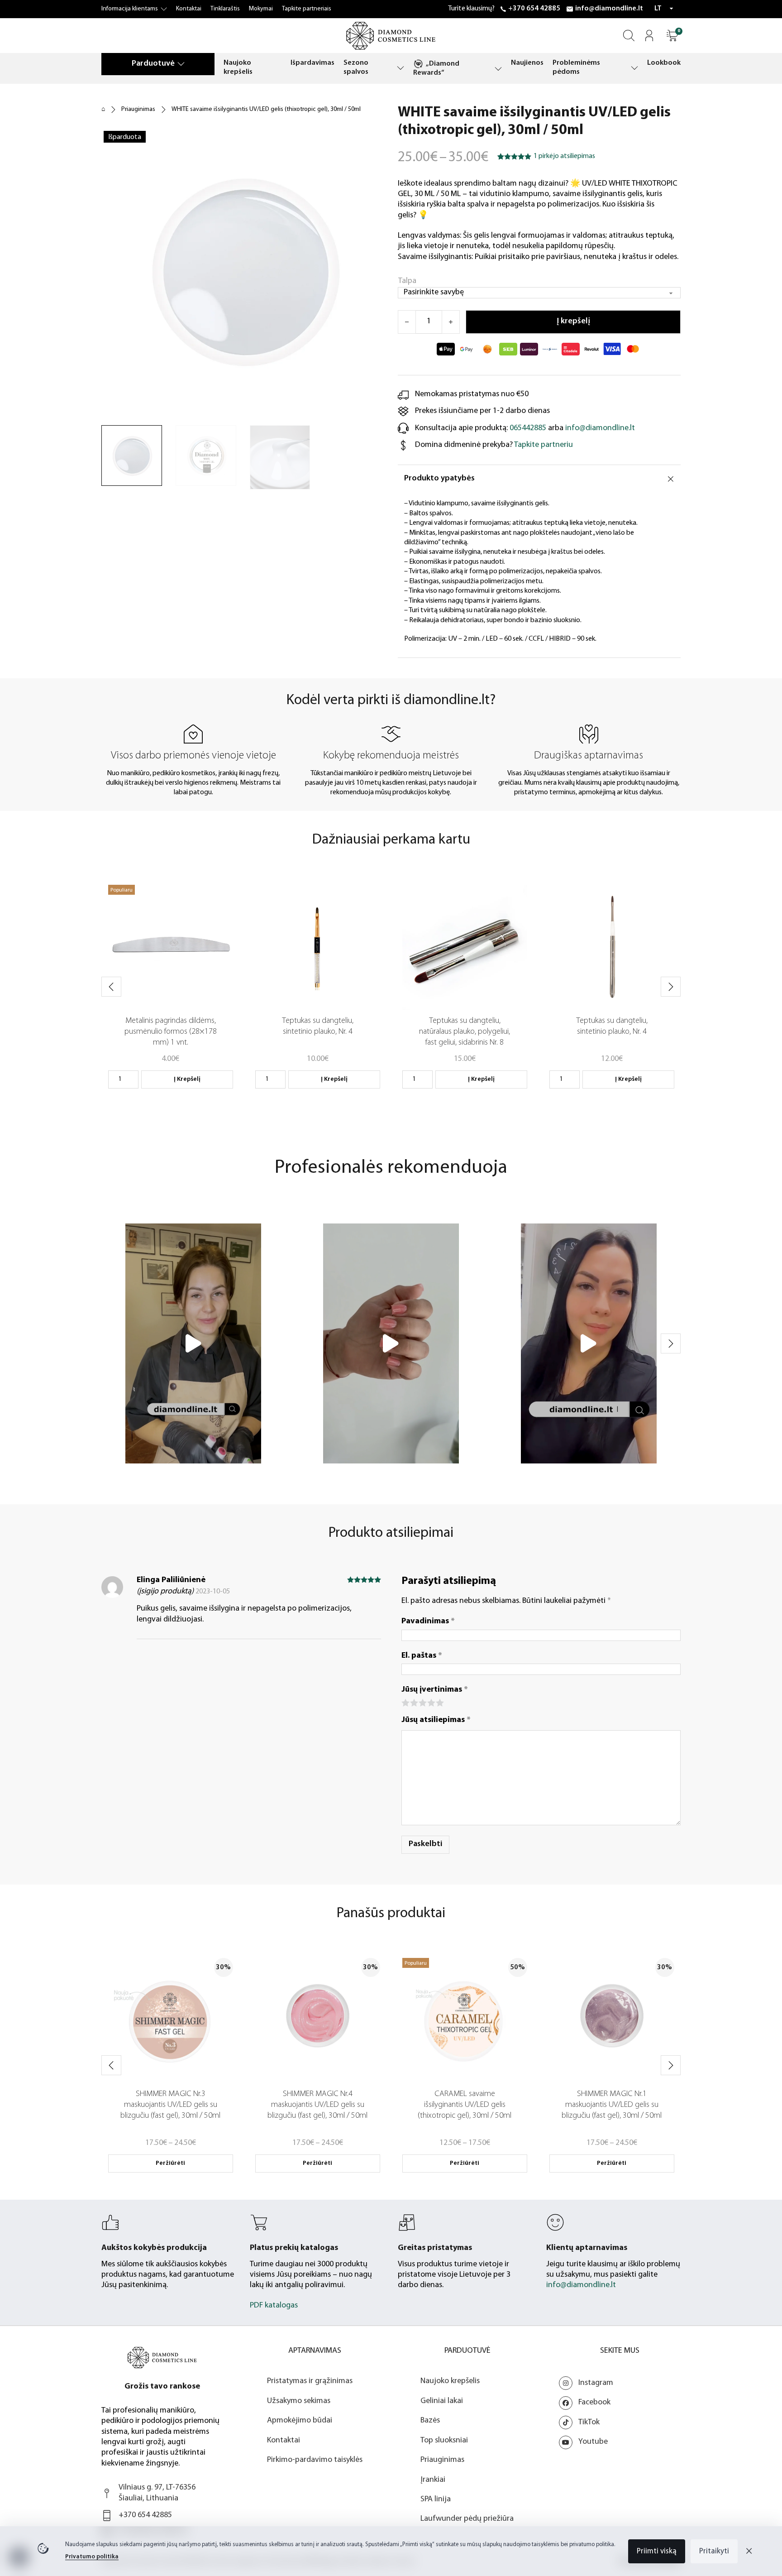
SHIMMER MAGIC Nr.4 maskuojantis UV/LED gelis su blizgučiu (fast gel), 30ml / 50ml (317, 2105)
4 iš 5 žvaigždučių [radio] (431, 1702)
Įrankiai (433, 2480)
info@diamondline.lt (609, 9)
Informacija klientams (130, 9)
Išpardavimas (312, 63)
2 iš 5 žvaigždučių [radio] (413, 1702)
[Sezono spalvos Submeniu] (401, 68)
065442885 (528, 428)
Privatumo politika (92, 2557)
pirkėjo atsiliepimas (564, 156)
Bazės (430, 2421)
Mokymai (261, 9)
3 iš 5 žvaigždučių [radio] (422, 1702)
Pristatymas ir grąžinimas (310, 2381)
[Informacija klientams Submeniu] (164, 9)
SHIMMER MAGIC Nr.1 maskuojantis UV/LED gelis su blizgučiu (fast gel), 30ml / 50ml (612, 2105)
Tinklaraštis (225, 9)
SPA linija (436, 2499)
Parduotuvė (153, 64)
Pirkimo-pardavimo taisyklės (315, 2460)
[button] (672, 36)
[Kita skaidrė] (671, 987)
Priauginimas (138, 109)
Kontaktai (189, 9)
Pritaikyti (714, 2551)
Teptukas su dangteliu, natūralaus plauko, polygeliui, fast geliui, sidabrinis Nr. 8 (465, 1032)
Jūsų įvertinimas (435, 1690)
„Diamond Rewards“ (436, 68)
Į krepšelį (187, 1079)
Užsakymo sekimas (299, 2401)
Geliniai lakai (442, 2401)
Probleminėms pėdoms (576, 67)
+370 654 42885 (534, 9)
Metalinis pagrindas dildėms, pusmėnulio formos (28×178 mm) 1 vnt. (171, 1032)
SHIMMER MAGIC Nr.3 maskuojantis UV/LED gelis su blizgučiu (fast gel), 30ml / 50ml (170, 2105)
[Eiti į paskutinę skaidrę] (111, 987)
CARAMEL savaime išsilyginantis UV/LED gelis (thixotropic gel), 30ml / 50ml (465, 2105)
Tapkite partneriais (307, 9)
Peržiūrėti (170, 2163)
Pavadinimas (428, 1621)
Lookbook (664, 63)
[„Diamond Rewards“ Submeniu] (498, 69)
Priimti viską (657, 2551)
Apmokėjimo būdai (300, 2421)
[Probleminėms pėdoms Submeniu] (634, 68)
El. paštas (422, 1656)
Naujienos (527, 63)
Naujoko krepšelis (238, 67)
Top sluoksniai (444, 2441)
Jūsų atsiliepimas (436, 1720)
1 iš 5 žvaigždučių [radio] (405, 1702)
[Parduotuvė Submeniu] (181, 64)
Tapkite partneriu (544, 445)
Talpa (407, 281)
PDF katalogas (274, 2306)
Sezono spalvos (356, 67)
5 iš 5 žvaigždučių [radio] (439, 1702)
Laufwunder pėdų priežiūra (467, 2519)
